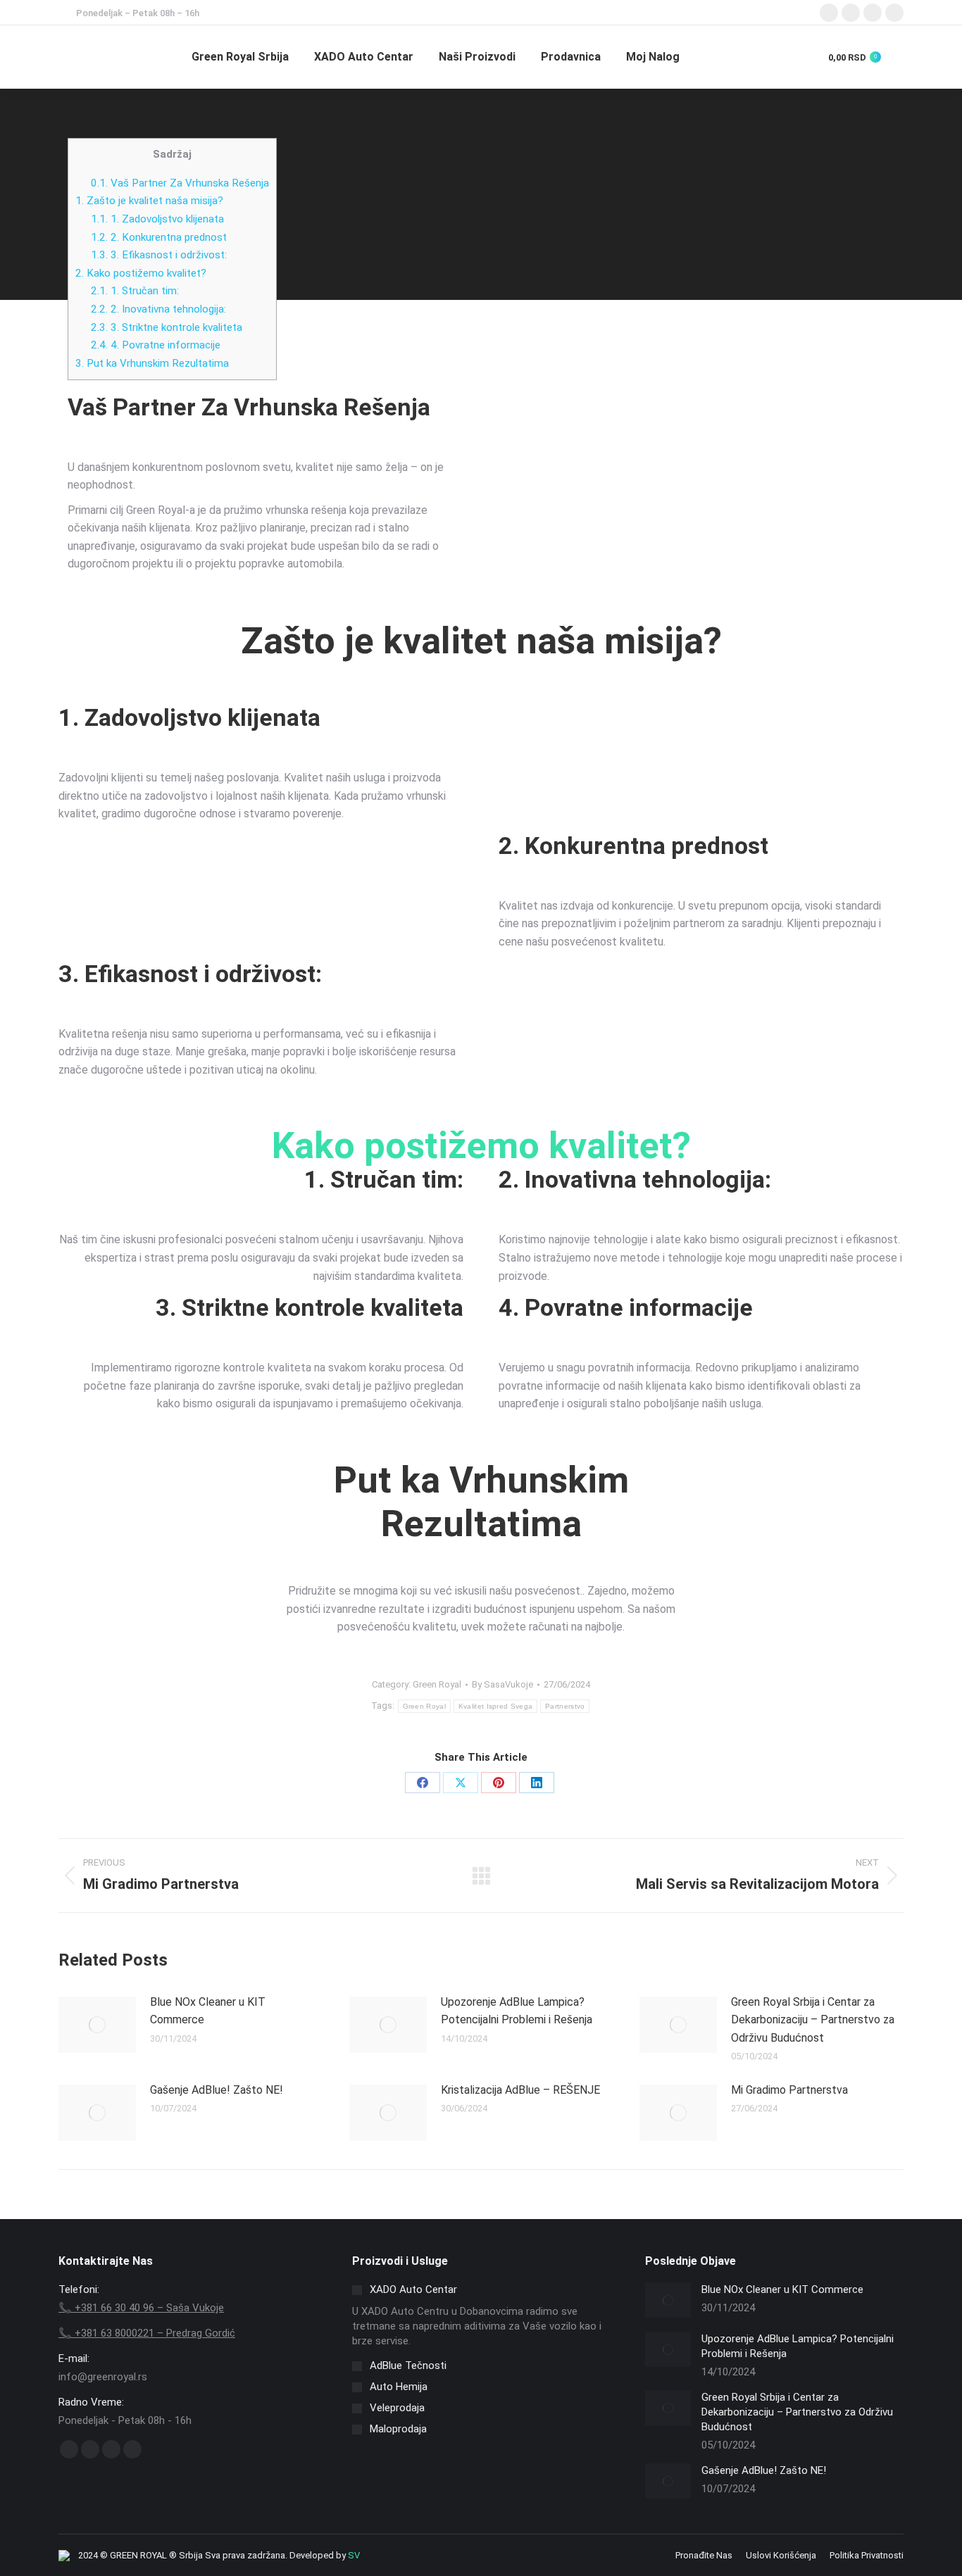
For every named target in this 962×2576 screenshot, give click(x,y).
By (502, 1684)
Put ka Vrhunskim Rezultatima (152, 363)
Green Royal (437, 1684)
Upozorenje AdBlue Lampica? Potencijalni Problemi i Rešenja (517, 2011)
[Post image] (97, 2025)
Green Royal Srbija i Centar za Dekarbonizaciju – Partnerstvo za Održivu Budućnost (813, 2020)
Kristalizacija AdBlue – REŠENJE (520, 2090)
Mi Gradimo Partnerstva (789, 2090)
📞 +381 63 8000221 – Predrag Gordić (147, 2333)
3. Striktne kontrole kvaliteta (167, 327)
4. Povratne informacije (156, 345)
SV (354, 2555)
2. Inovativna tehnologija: (158, 309)
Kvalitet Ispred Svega (495, 1706)
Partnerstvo (565, 1706)
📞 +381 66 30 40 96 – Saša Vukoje (141, 2308)
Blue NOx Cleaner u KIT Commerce (208, 2011)
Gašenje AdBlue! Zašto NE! (217, 2090)
